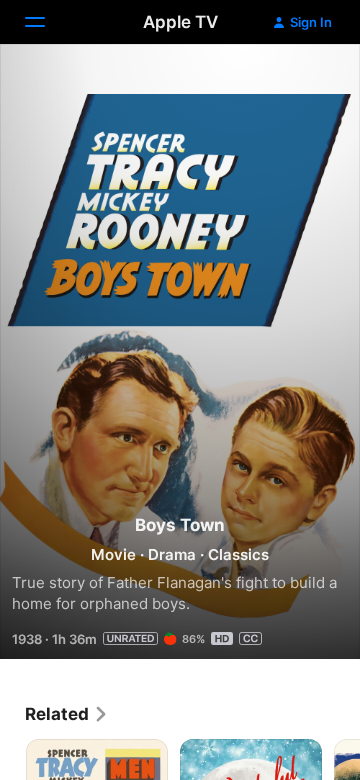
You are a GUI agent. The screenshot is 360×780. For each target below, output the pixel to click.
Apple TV (180, 22)
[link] (67, 714)
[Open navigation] (47, 22)
